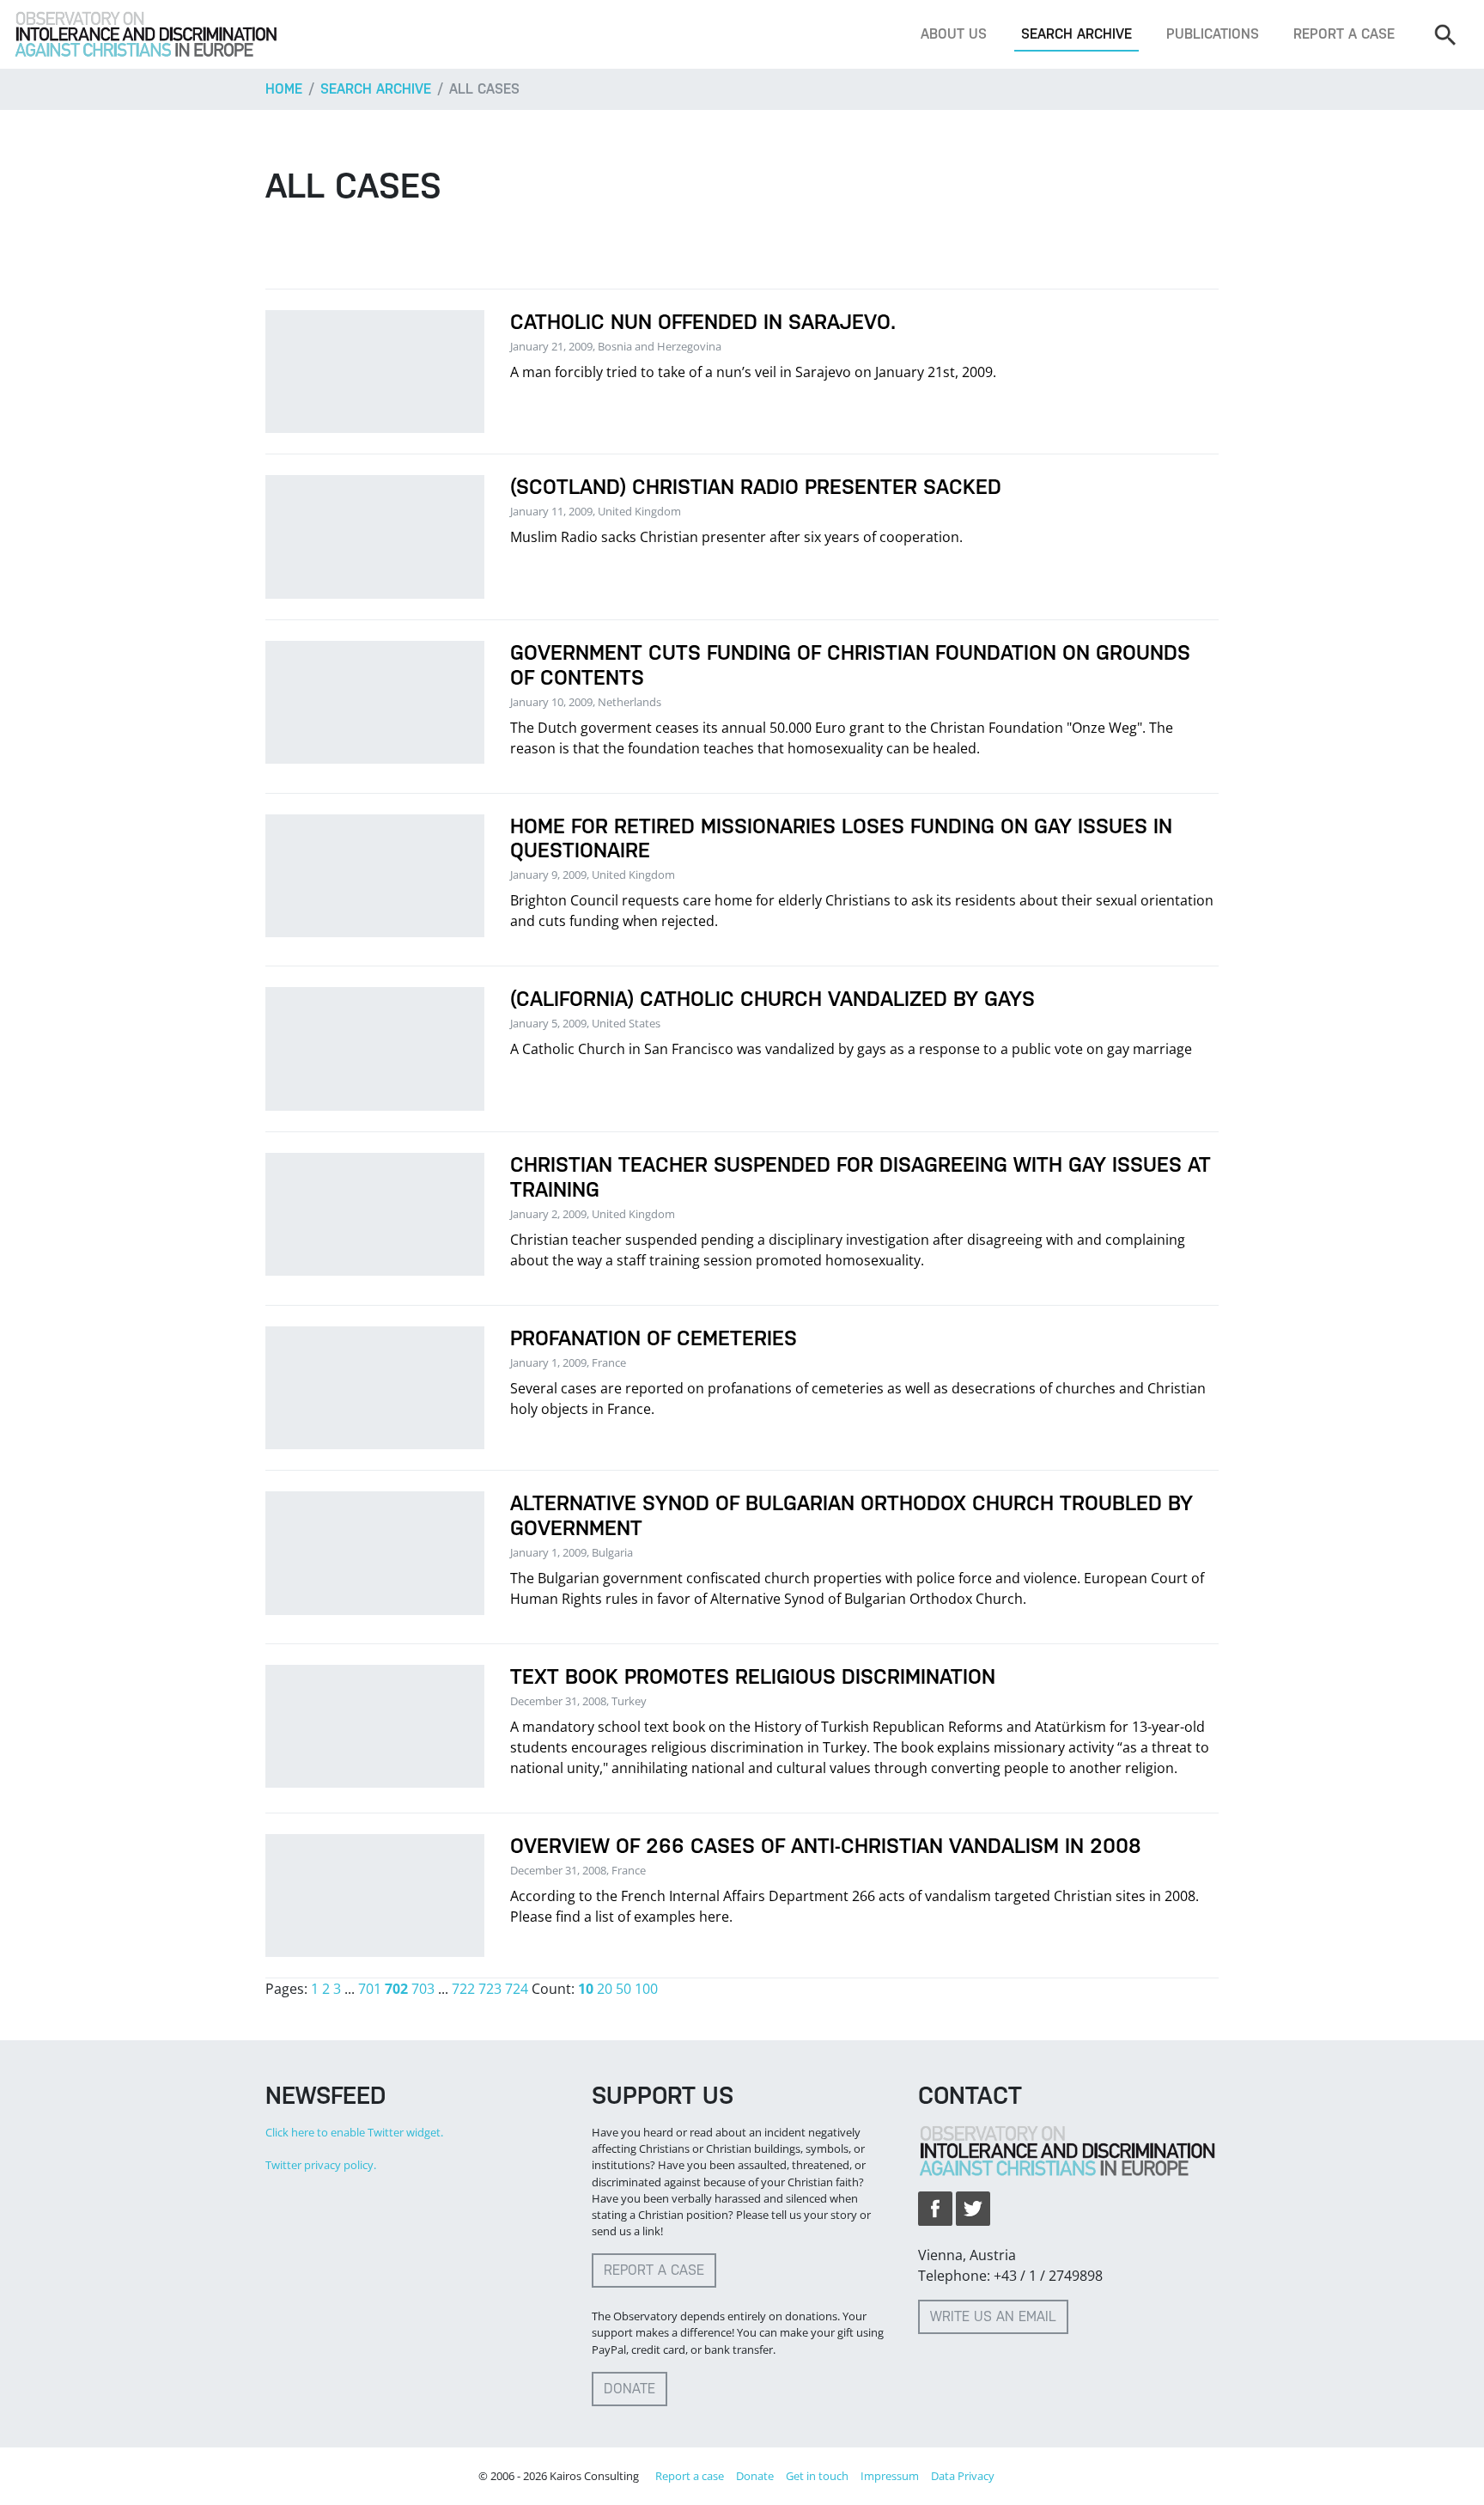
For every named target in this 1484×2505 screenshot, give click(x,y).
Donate (629, 2389)
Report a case (1344, 34)
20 (605, 1989)
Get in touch (817, 2476)
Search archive (1077, 34)
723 (490, 1989)
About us (954, 34)
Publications (1213, 34)
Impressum (890, 2476)
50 (623, 1989)
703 (423, 1989)
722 (463, 1989)
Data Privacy (963, 2476)
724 (517, 1989)
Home (284, 89)
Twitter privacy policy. (321, 2165)
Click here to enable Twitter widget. (354, 2132)
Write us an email (993, 2316)
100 (646, 1989)
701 (370, 1989)
